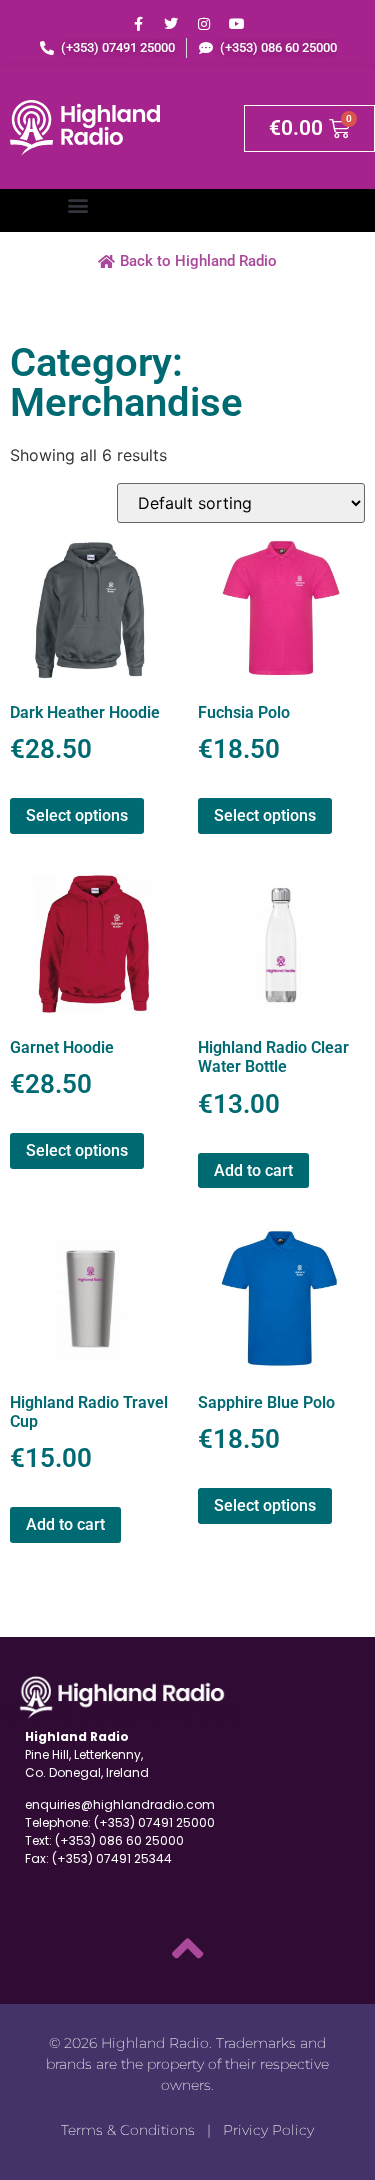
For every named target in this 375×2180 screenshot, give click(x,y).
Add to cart (253, 1170)
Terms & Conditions (128, 2130)
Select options (77, 815)
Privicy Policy (268, 2130)
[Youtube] (237, 24)
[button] (77, 205)
